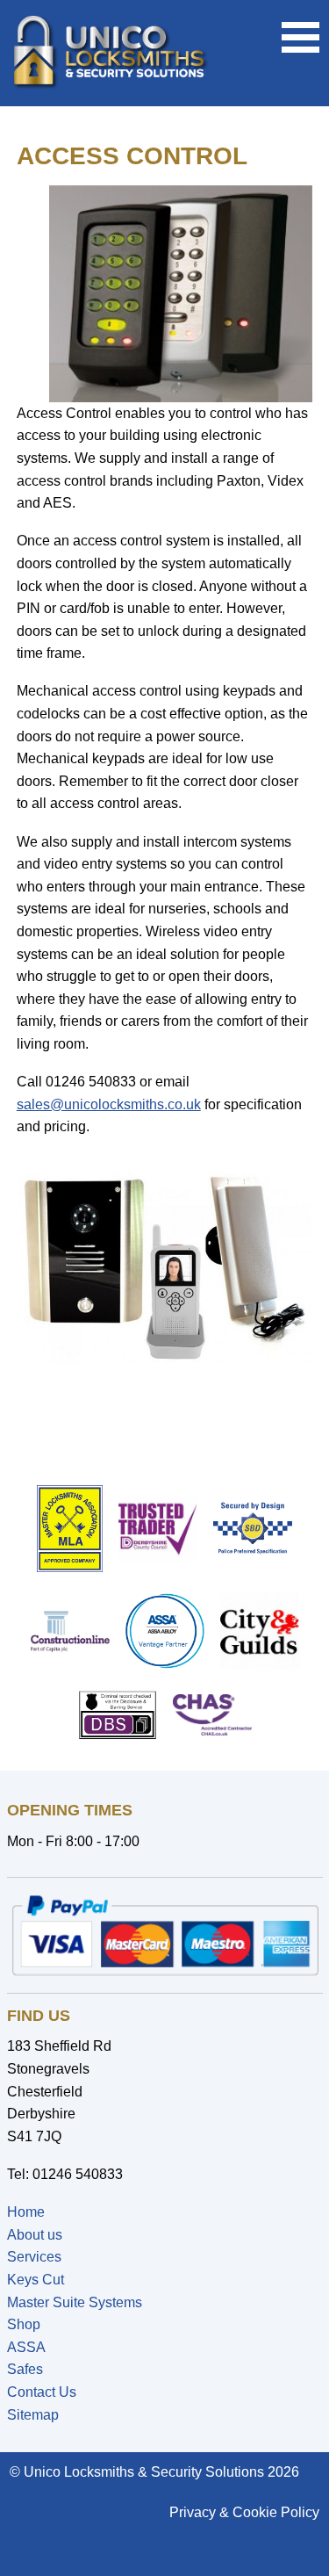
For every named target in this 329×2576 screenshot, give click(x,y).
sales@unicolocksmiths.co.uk (109, 1104)
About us (35, 2235)
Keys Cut (36, 2280)
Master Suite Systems (75, 2302)
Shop (24, 2324)
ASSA (26, 2347)
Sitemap (33, 2415)
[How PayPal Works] (165, 1935)
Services (34, 2257)
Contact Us (42, 2392)
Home (26, 2212)
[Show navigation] (300, 28)
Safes (25, 2369)
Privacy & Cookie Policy (244, 2512)
